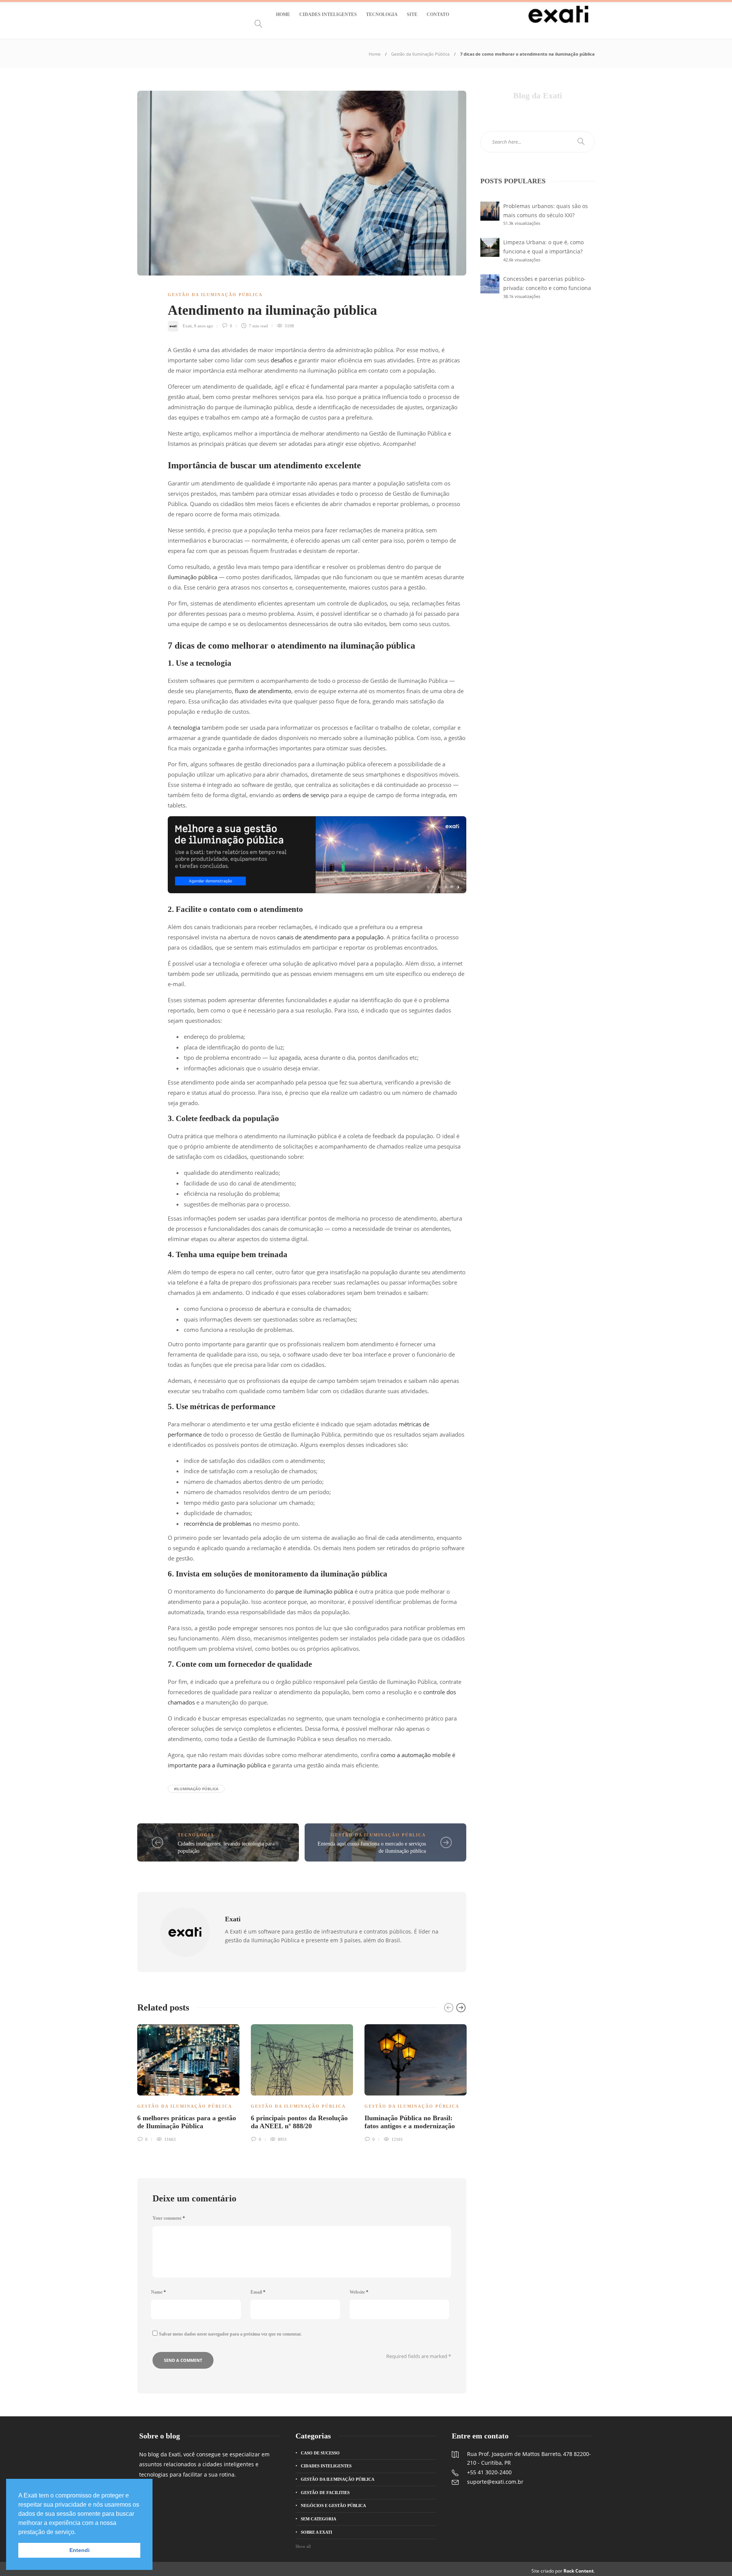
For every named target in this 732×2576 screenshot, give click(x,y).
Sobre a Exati (316, 2532)
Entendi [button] (79, 2550)
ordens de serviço (306, 795)
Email (258, 2292)
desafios (282, 360)
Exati (187, 326)
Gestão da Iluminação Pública (420, 54)
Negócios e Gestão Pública (333, 2506)
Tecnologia (382, 14)
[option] (188, 2082)
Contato (438, 14)
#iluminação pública (196, 1789)
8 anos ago (204, 326)
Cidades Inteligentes (328, 14)
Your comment (169, 2218)
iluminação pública (193, 577)
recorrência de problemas (218, 1523)
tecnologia (187, 727)
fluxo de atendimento (263, 691)
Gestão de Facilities (325, 2493)
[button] (79, 2533)
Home (283, 14)
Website (359, 2292)
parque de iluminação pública (314, 1591)
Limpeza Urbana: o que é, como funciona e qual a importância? (543, 247)
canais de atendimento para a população (330, 937)
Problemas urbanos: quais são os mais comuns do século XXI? (546, 211)
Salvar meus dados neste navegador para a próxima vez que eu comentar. (230, 2334)
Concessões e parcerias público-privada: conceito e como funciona (547, 283)
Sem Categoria (319, 2519)
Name (158, 2292)
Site (412, 14)
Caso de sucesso (320, 2453)
